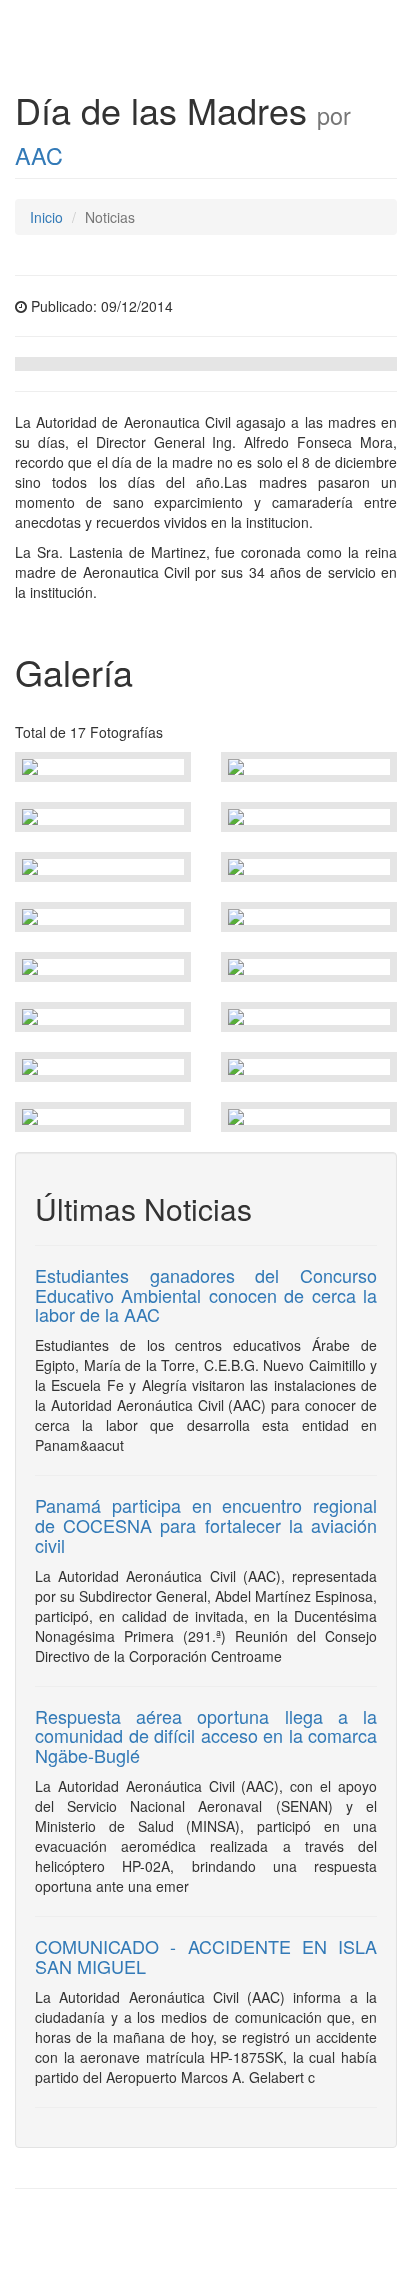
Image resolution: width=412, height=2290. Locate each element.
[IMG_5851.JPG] (103, 767)
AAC (39, 155)
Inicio (46, 217)
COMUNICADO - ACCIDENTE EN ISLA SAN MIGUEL (206, 1956)
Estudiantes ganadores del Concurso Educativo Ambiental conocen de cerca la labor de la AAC (206, 1295)
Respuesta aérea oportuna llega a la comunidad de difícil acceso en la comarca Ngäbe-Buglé (206, 1736)
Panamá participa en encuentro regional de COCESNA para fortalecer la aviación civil (206, 1525)
